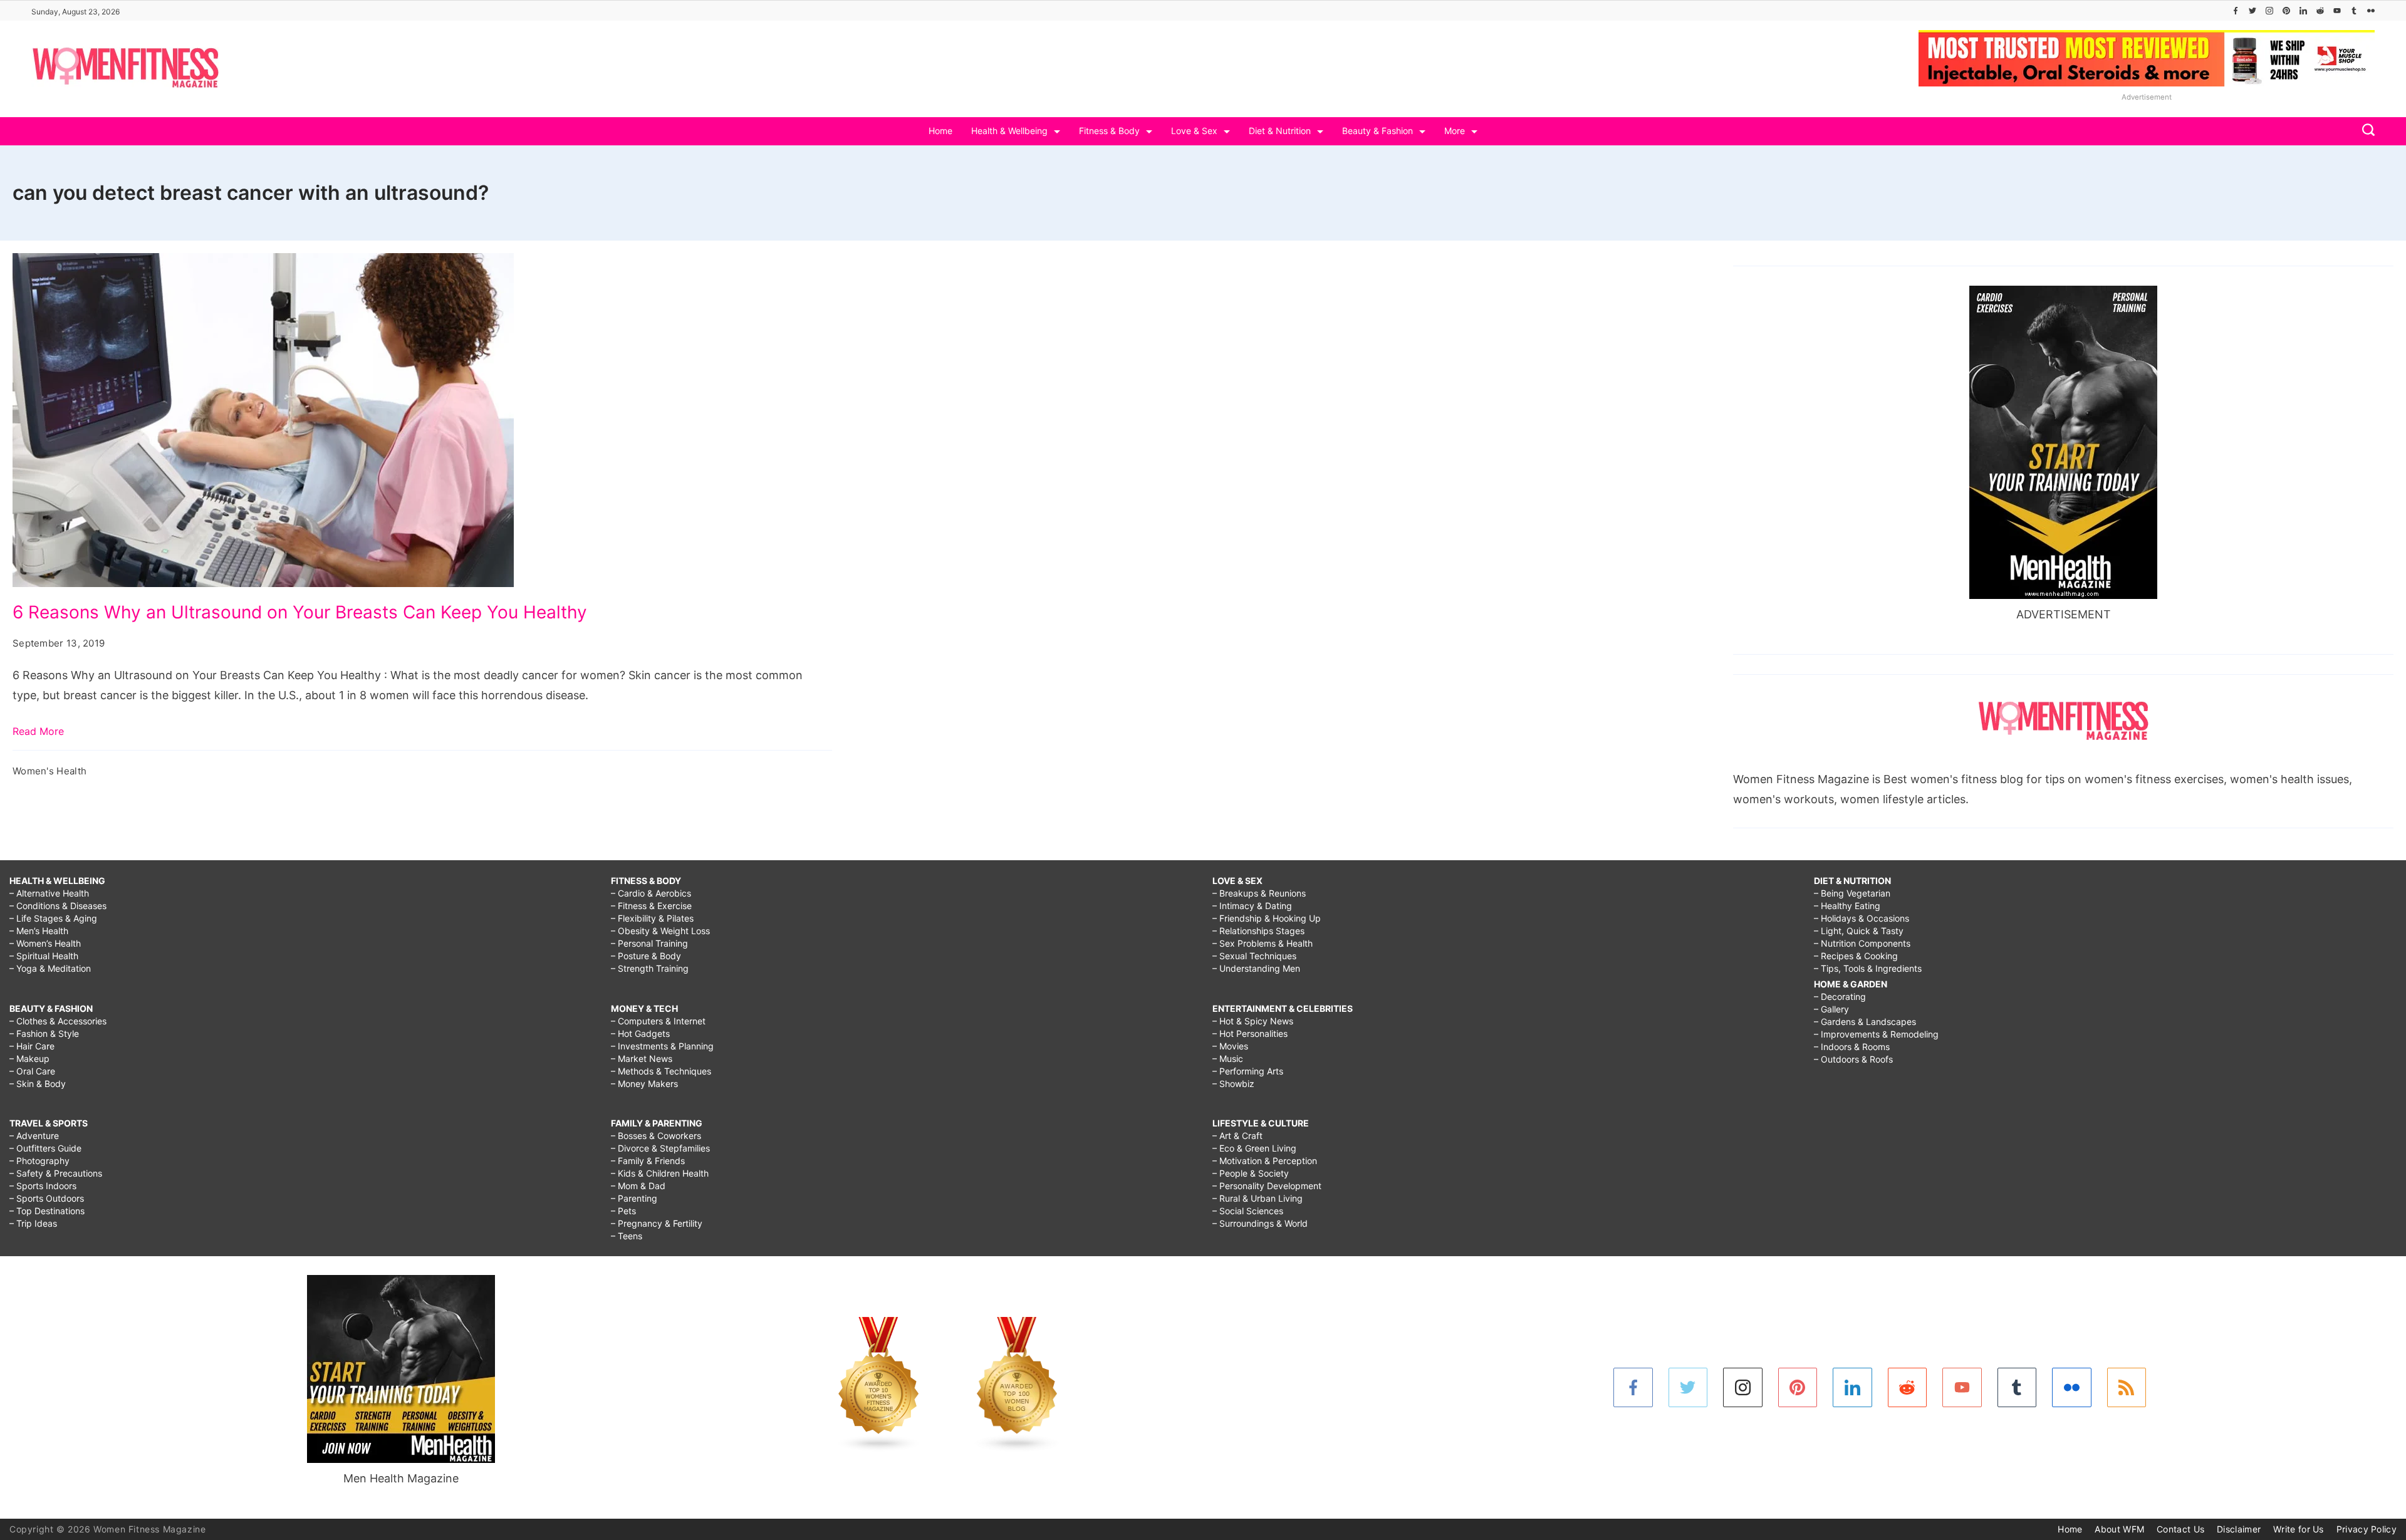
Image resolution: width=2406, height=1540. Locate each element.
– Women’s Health (45, 943)
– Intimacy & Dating (1252, 906)
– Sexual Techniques (1254, 956)
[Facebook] (2236, 11)
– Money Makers (644, 1084)
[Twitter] (2252, 11)
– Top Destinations (47, 1211)
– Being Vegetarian (1852, 893)
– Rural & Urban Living (1258, 1198)
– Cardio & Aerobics (651, 893)
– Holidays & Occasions (1862, 918)
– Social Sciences (1248, 1211)
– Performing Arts (1248, 1071)
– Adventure (34, 1136)
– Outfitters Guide (45, 1148)
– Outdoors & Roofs (1853, 1059)
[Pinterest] (2286, 11)
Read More (38, 731)
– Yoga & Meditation (50, 968)
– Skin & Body (38, 1084)
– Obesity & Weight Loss (660, 931)
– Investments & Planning (662, 1046)
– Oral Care (32, 1071)
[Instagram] (2269, 11)
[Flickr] (2371, 11)
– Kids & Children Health (660, 1173)
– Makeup (29, 1059)
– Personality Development (1267, 1186)
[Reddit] (2320, 11)
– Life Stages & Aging (53, 918)
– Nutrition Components (1862, 943)
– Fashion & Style (44, 1033)
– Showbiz (1233, 1084)
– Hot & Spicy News (1253, 1021)
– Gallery (1831, 1009)
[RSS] (2127, 1387)
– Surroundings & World (1260, 1223)
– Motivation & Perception (1265, 1161)
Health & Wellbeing (1009, 131)
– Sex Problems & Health (1263, 943)
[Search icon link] (2365, 131)
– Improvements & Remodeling (1876, 1034)
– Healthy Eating (1847, 906)
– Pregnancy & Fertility (657, 1223)
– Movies (1230, 1046)
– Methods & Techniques (661, 1071)
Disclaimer (2239, 1529)
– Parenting (634, 1198)
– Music (1228, 1059)
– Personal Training (649, 943)
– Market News (642, 1059)
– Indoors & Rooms (1852, 1047)
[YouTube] (2337, 11)
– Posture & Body (646, 956)
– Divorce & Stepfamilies (660, 1148)
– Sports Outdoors (47, 1198)
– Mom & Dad (638, 1186)
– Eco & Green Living (1254, 1148)
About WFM (2119, 1529)
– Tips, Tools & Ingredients (1868, 968)
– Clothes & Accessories (58, 1021)
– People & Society (1251, 1173)
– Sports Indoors (43, 1186)
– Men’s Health (39, 931)
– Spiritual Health (44, 956)
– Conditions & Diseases (58, 906)
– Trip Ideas (33, 1223)
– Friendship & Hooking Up (1267, 918)
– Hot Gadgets (640, 1033)
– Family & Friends (648, 1161)
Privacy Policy (2367, 1529)
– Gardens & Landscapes (1865, 1022)
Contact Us (2180, 1529)
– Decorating (1840, 996)
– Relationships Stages (1258, 931)
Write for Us (2299, 1529)
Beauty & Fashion (1377, 131)
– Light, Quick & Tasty (1859, 931)
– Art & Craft (1237, 1136)
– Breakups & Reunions (1259, 893)
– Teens (627, 1236)
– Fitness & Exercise (651, 906)
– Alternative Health (49, 893)
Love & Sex (1194, 131)
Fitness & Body (1109, 131)
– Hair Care (32, 1046)
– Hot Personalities (1250, 1033)
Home (940, 131)
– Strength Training (650, 968)
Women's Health (49, 771)
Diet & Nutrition (1280, 131)
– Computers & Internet (658, 1021)
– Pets (623, 1211)
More (1455, 131)
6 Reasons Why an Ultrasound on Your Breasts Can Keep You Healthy (300, 612)
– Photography (39, 1161)
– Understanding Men (1256, 968)
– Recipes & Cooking (1856, 956)
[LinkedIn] (2303, 11)
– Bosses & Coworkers (656, 1136)
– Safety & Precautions (56, 1173)
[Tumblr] (2354, 11)
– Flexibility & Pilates (652, 918)
